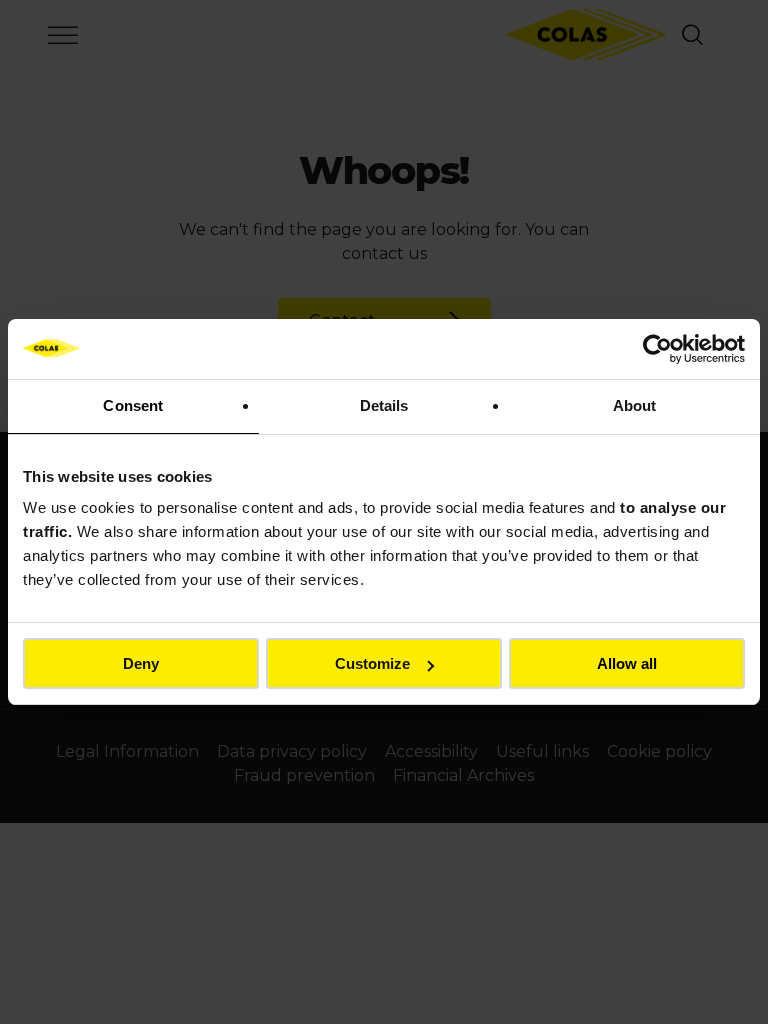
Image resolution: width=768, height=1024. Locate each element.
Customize (372, 663)
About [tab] (635, 405)
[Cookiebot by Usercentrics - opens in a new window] (657, 349)
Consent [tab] (133, 405)
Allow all (627, 663)
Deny (141, 663)
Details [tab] (384, 405)
